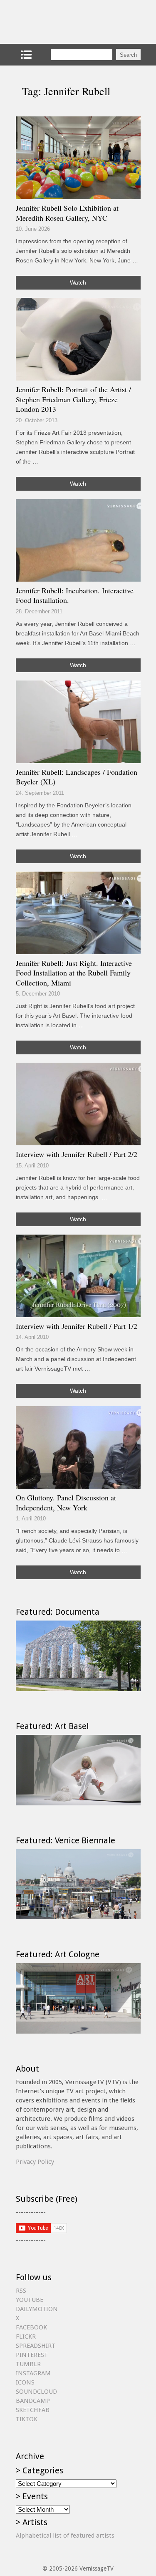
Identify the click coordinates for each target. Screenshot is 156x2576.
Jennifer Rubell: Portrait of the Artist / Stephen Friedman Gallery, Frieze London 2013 (73, 399)
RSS (21, 2291)
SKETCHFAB (33, 2410)
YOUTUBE (30, 2300)
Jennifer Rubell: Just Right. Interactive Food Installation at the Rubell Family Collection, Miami (74, 973)
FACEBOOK (31, 2327)
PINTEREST (32, 2355)
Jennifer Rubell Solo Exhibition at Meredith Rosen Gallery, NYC (67, 213)
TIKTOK (27, 2419)
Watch (78, 282)
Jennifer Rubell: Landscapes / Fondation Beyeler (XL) (77, 777)
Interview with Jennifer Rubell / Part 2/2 (77, 1154)
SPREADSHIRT (36, 2346)
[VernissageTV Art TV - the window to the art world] (57, 22)
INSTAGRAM (33, 2373)
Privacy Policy (35, 2162)
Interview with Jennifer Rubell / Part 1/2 (77, 1326)
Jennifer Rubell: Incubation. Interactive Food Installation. (75, 595)
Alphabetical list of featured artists (65, 2536)
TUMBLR (28, 2364)
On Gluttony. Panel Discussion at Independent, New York (66, 1502)
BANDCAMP (33, 2401)
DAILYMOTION (37, 2309)
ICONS (25, 2382)
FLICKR (26, 2337)
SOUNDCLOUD (36, 2392)
